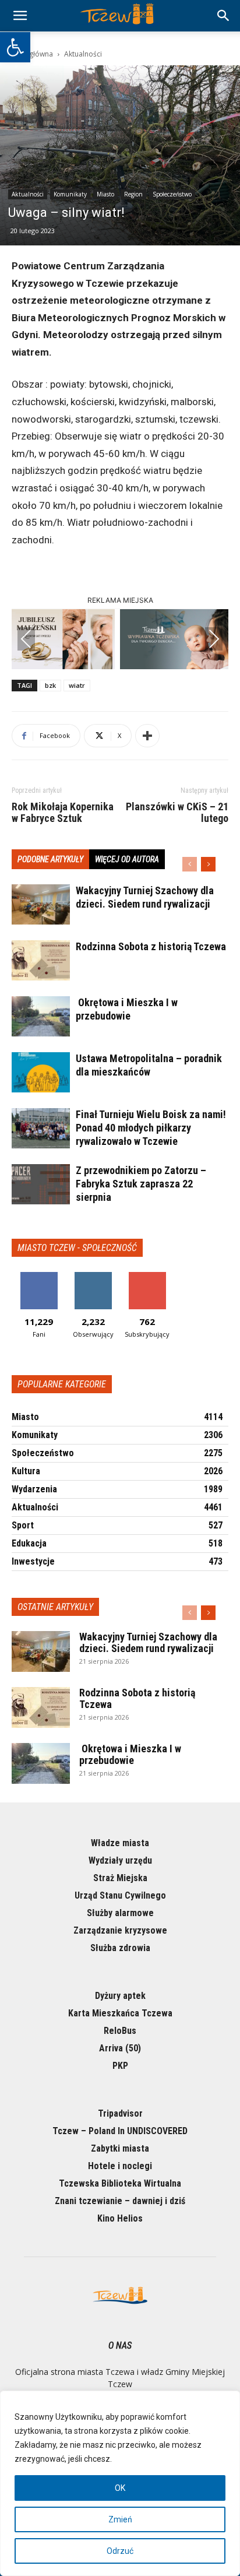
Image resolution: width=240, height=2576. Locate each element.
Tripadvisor (120, 2113)
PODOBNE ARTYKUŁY (50, 859)
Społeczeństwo (172, 194)
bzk (50, 685)
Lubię (39, 1276)
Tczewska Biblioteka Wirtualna (120, 2183)
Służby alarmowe (120, 1913)
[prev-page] (190, 864)
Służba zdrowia (120, 1948)
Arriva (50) (120, 2048)
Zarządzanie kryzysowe (120, 1930)
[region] (120, 2483)
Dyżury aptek (120, 1996)
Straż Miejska (120, 1878)
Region (133, 194)
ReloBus (120, 2031)
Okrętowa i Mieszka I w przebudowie (130, 1754)
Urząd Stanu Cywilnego (120, 1895)
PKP (120, 2066)
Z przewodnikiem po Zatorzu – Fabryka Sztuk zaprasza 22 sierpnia (141, 1184)
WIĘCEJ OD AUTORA (127, 859)
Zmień (120, 2519)
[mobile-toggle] (20, 16)
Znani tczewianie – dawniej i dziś (120, 2201)
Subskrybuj (147, 1276)
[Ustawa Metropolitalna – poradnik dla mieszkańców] (41, 1072)
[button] (15, 47)
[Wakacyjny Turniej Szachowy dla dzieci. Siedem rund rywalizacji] (41, 904)
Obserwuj (93, 1276)
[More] (147, 736)
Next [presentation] (214, 639)
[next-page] (208, 864)
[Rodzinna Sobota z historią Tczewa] (41, 960)
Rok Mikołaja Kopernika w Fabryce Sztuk (63, 813)
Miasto (105, 194)
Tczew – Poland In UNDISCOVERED (120, 2131)
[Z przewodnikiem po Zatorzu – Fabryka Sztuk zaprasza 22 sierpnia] (41, 1184)
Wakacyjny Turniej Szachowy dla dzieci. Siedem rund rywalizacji (148, 1642)
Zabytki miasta (120, 2148)
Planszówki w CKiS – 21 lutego (177, 813)
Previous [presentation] (26, 639)
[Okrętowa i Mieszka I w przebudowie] (41, 1016)
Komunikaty (70, 194)
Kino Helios (120, 2218)
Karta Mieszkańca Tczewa (120, 2013)
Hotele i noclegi (120, 2166)
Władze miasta (120, 1843)
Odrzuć (120, 2551)
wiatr (77, 685)
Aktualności (83, 54)
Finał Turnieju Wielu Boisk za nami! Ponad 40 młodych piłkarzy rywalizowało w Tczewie (151, 1128)
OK (120, 2488)
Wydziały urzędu (120, 1860)
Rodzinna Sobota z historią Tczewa (151, 946)
